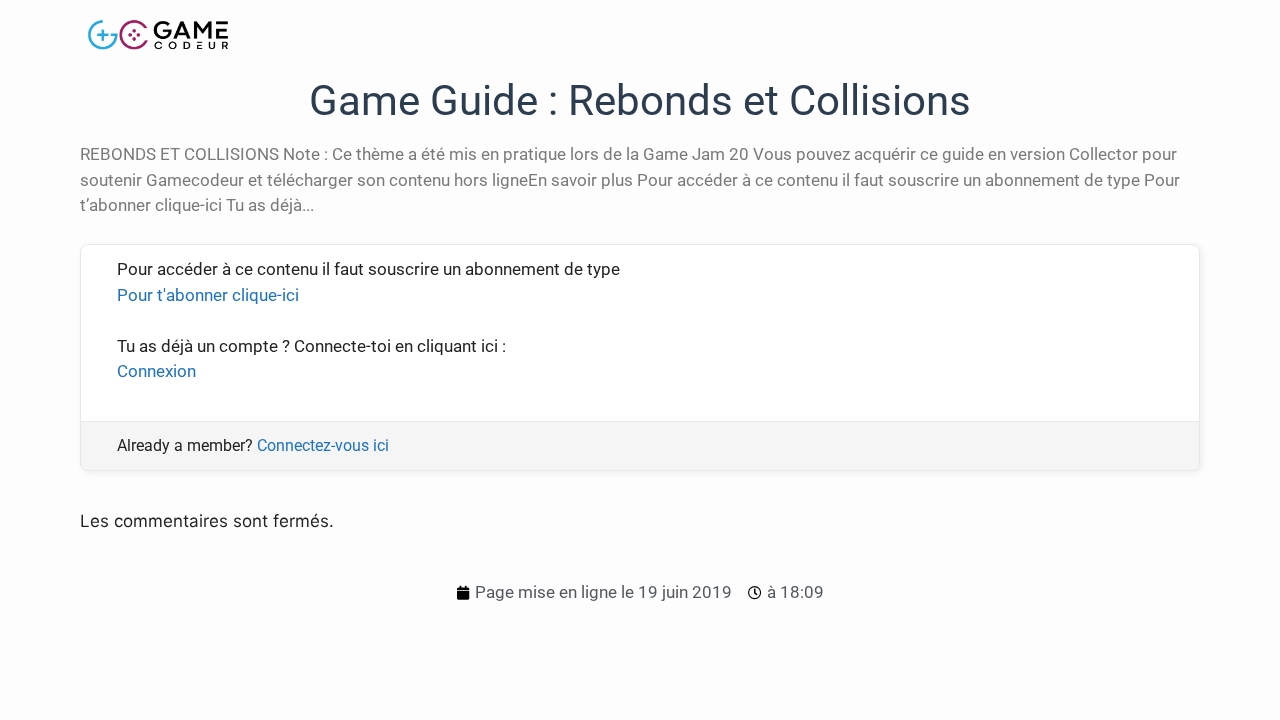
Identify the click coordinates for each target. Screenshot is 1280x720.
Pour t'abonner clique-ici (208, 295)
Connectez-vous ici (323, 445)
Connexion (156, 371)
